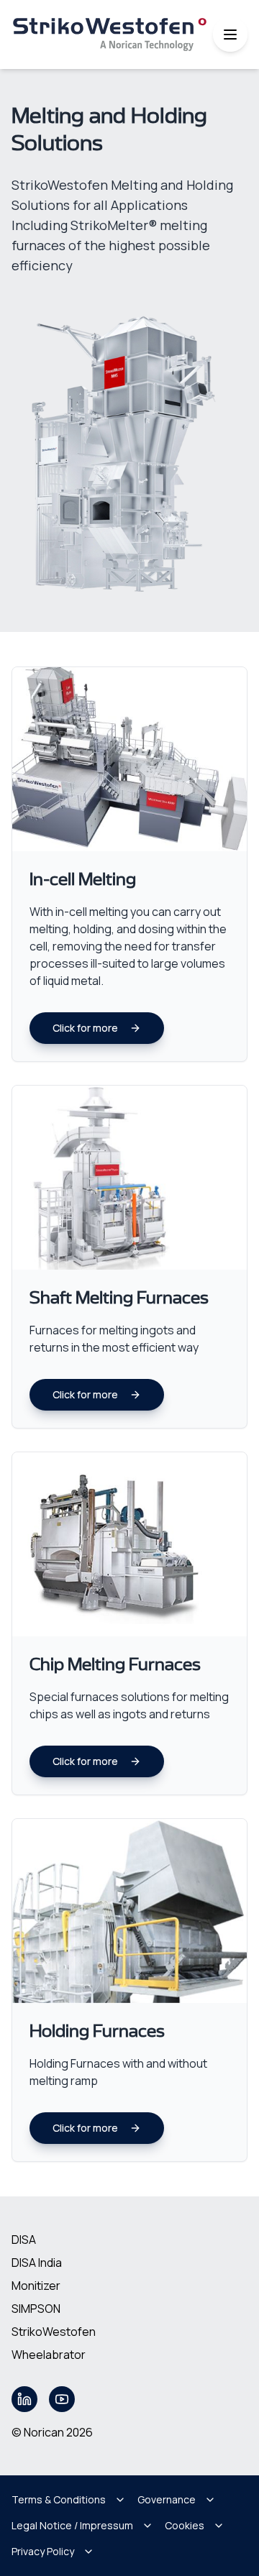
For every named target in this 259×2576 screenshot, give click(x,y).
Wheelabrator (49, 2355)
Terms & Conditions (59, 2499)
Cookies (185, 2525)
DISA (24, 2240)
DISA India (37, 2263)
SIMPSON (36, 2309)
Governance (167, 2499)
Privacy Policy (43, 2551)
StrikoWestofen (54, 2332)
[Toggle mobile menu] (230, 35)
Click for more (85, 1028)
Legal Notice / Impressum (72, 2525)
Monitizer (36, 2286)
